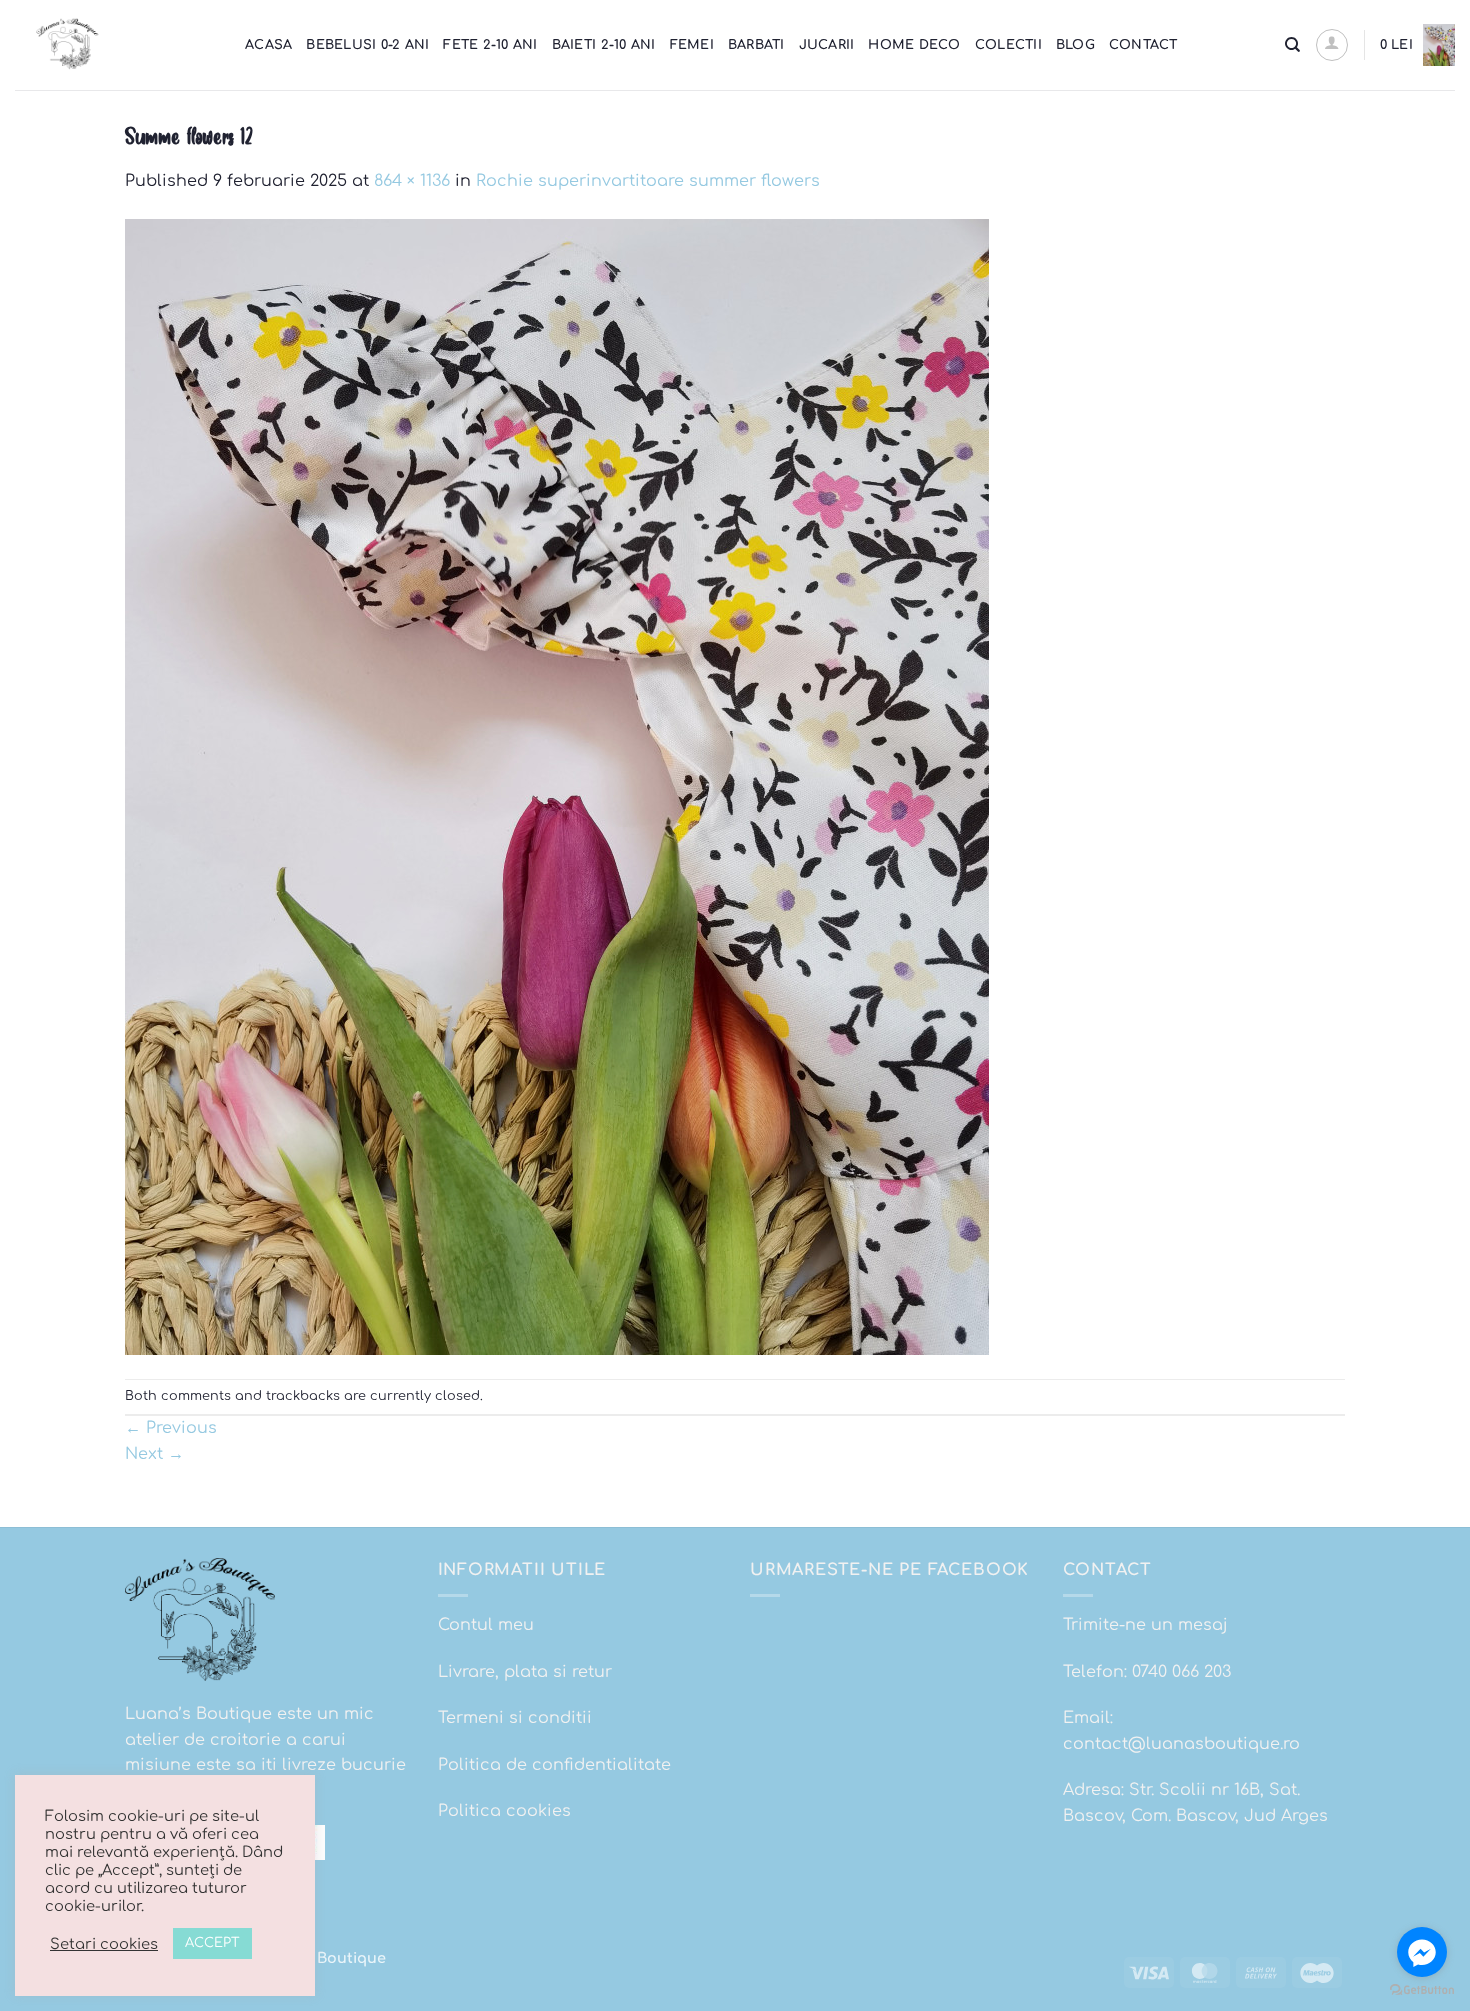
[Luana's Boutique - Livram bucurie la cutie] (115, 45)
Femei (692, 45)
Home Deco (914, 45)
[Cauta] (1292, 45)
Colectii (1008, 45)
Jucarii (827, 45)
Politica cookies (504, 1811)
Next (154, 1454)
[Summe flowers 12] (557, 786)
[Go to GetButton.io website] (1422, 1990)
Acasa (268, 45)
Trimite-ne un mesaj (1145, 1625)
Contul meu (486, 1625)
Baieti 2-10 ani (604, 45)
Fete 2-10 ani (490, 45)
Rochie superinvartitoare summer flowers (648, 181)
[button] (1332, 45)
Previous (171, 1428)
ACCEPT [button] (212, 1943)
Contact (1143, 45)
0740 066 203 (1181, 1672)
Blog (1075, 45)
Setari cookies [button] (104, 1944)
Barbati (756, 45)
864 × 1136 (412, 181)
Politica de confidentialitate (554, 1765)
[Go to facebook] (1422, 1952)
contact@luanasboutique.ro (1181, 1744)
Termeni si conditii (515, 1718)
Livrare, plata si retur (525, 1672)
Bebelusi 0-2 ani (367, 45)
